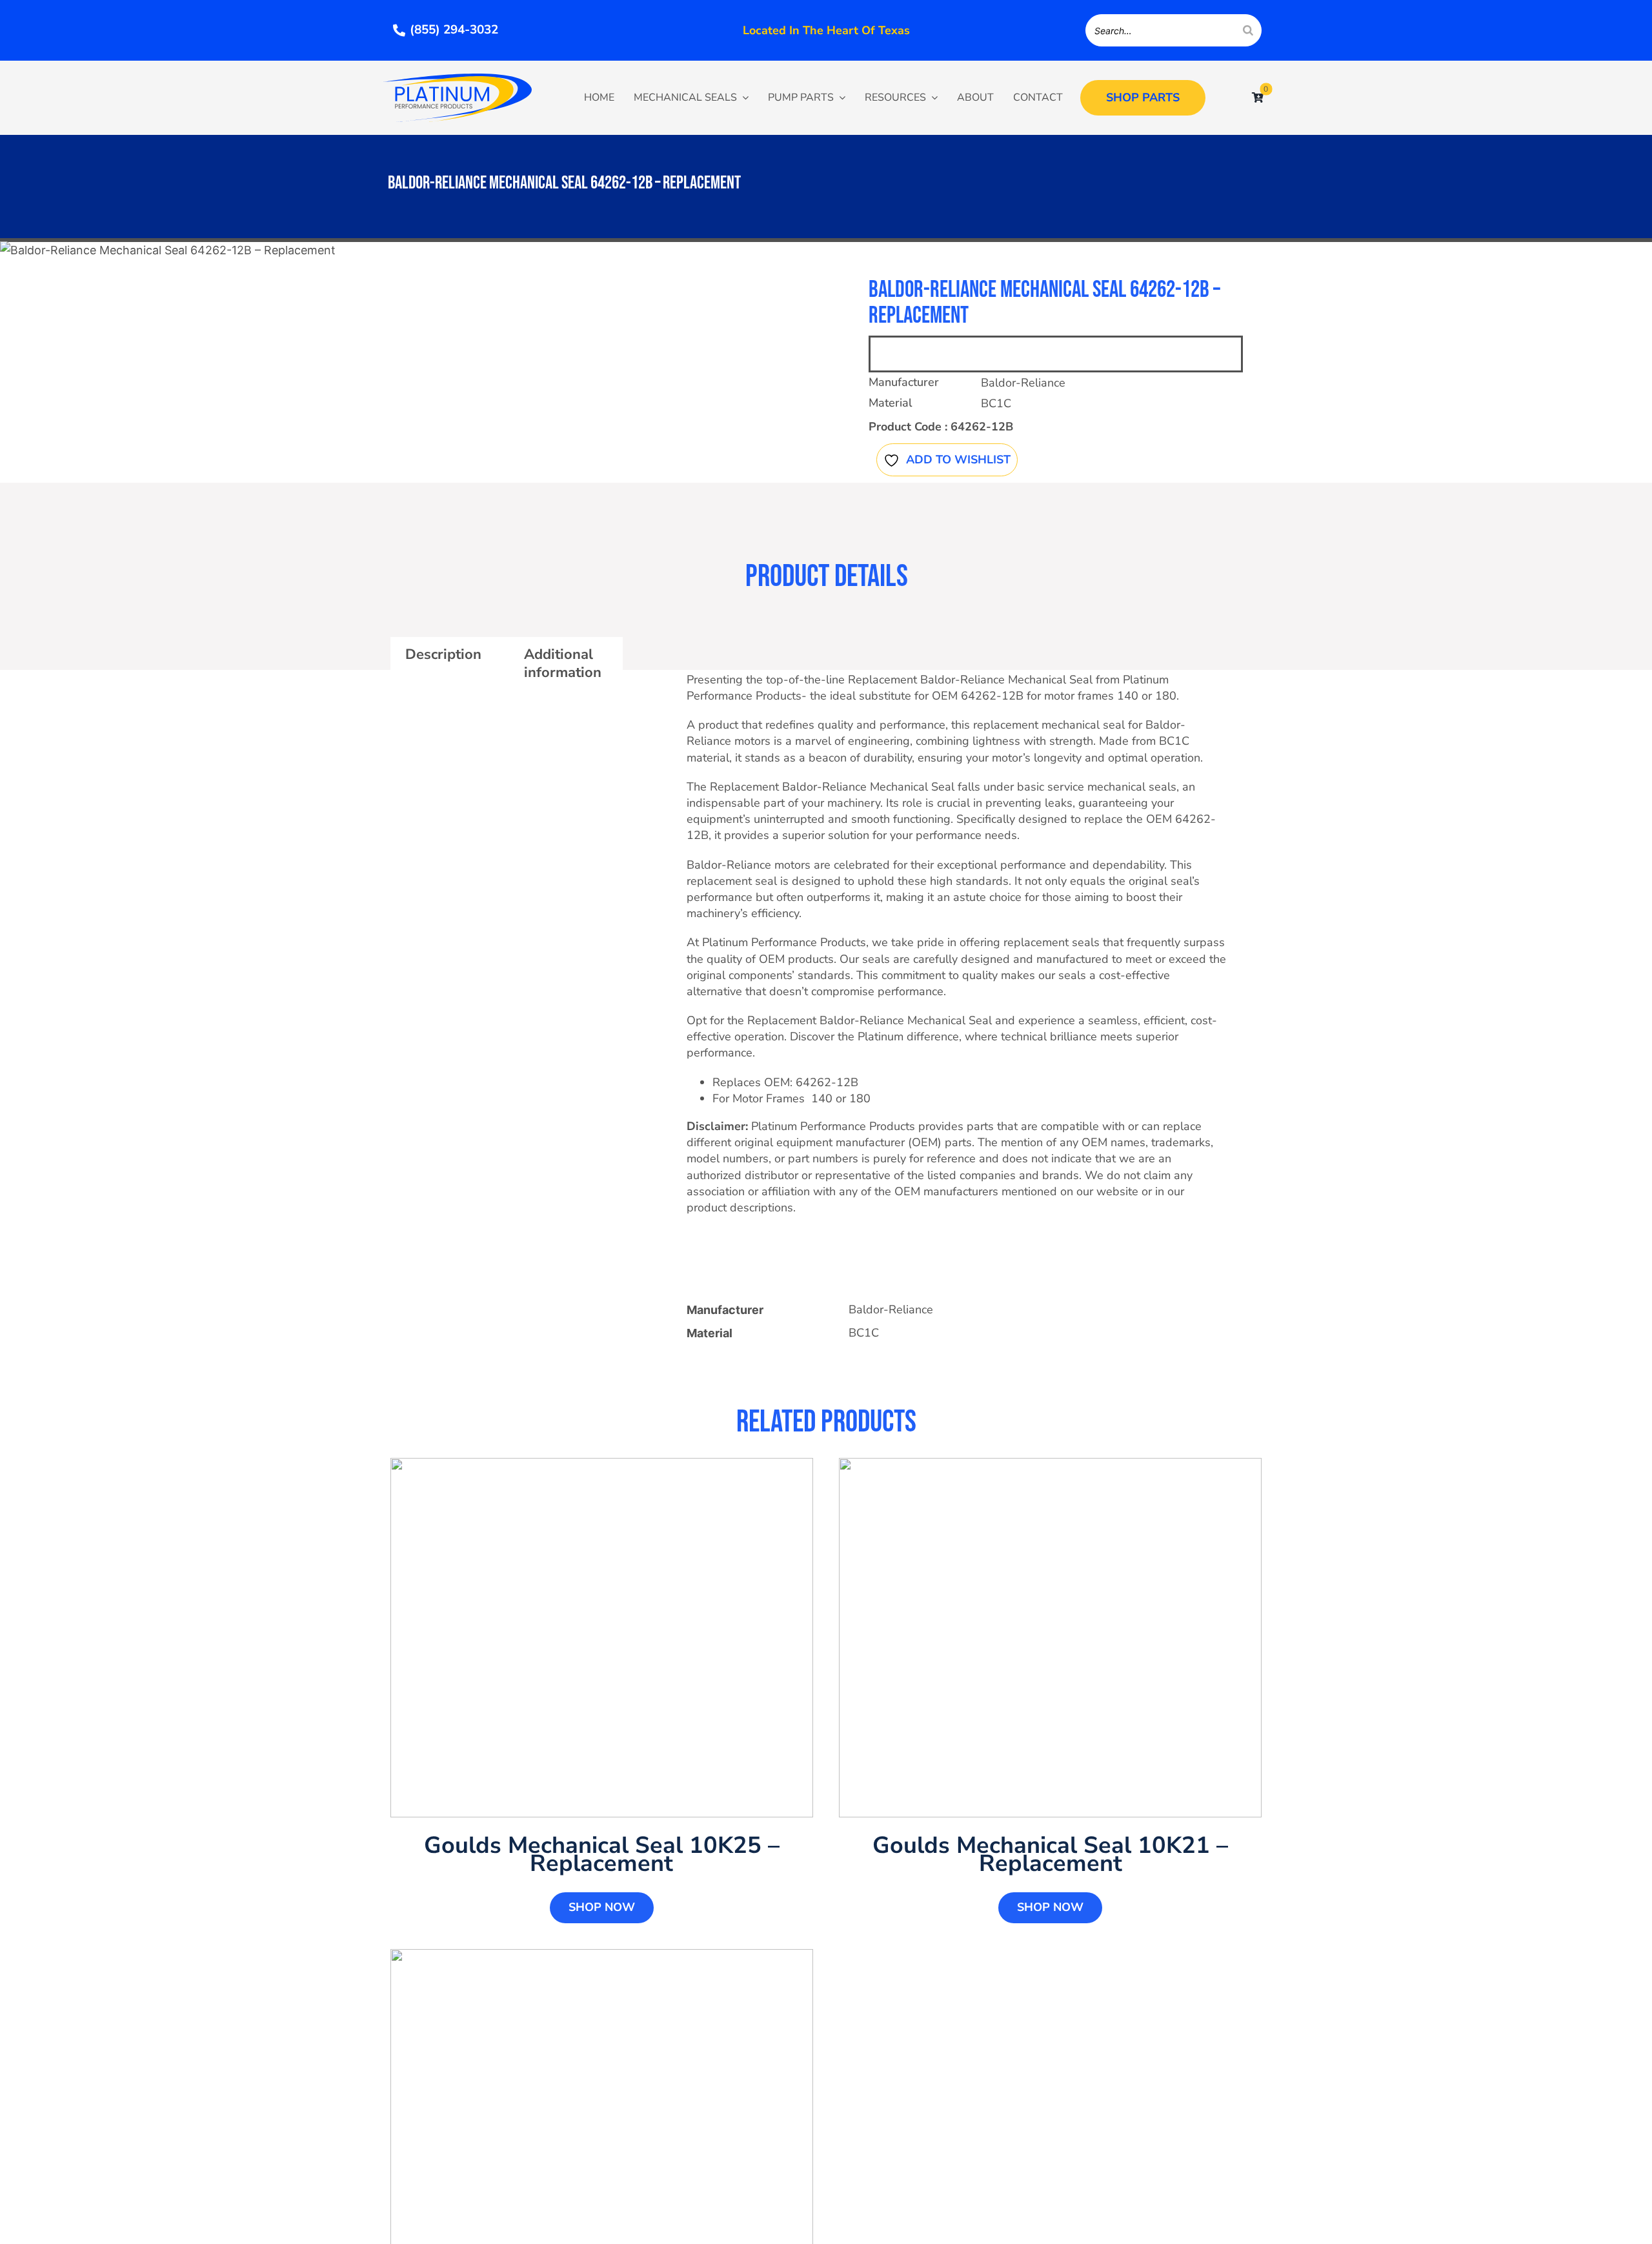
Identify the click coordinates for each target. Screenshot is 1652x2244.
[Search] (1248, 30)
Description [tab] (443, 654)
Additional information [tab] (563, 663)
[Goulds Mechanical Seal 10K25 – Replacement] (602, 1638)
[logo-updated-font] (458, 79)
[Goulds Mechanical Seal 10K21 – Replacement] (1050, 1638)
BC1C (996, 403)
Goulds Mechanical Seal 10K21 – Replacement (1050, 1855)
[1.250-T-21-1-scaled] (388, 250)
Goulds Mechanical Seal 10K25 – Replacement (602, 1855)
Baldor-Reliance (1023, 383)
